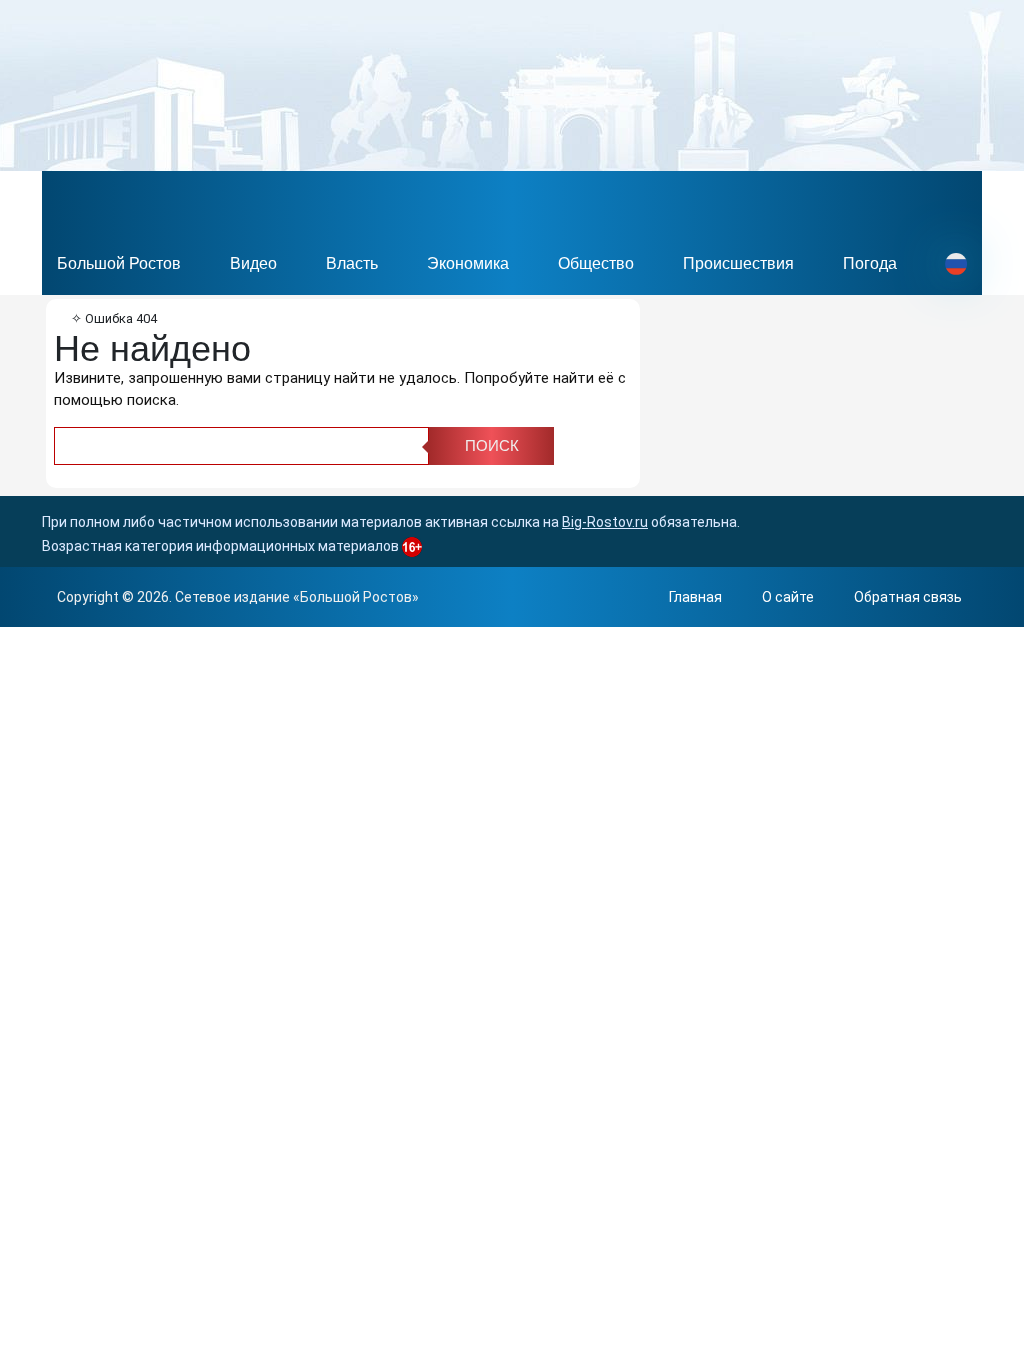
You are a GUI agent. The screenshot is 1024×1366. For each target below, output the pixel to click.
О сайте (788, 597)
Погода (870, 263)
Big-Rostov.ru (605, 522)
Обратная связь (908, 597)
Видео (253, 263)
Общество (596, 263)
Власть (352, 263)
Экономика (468, 263)
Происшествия (738, 263)
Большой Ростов (119, 263)
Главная (695, 597)
